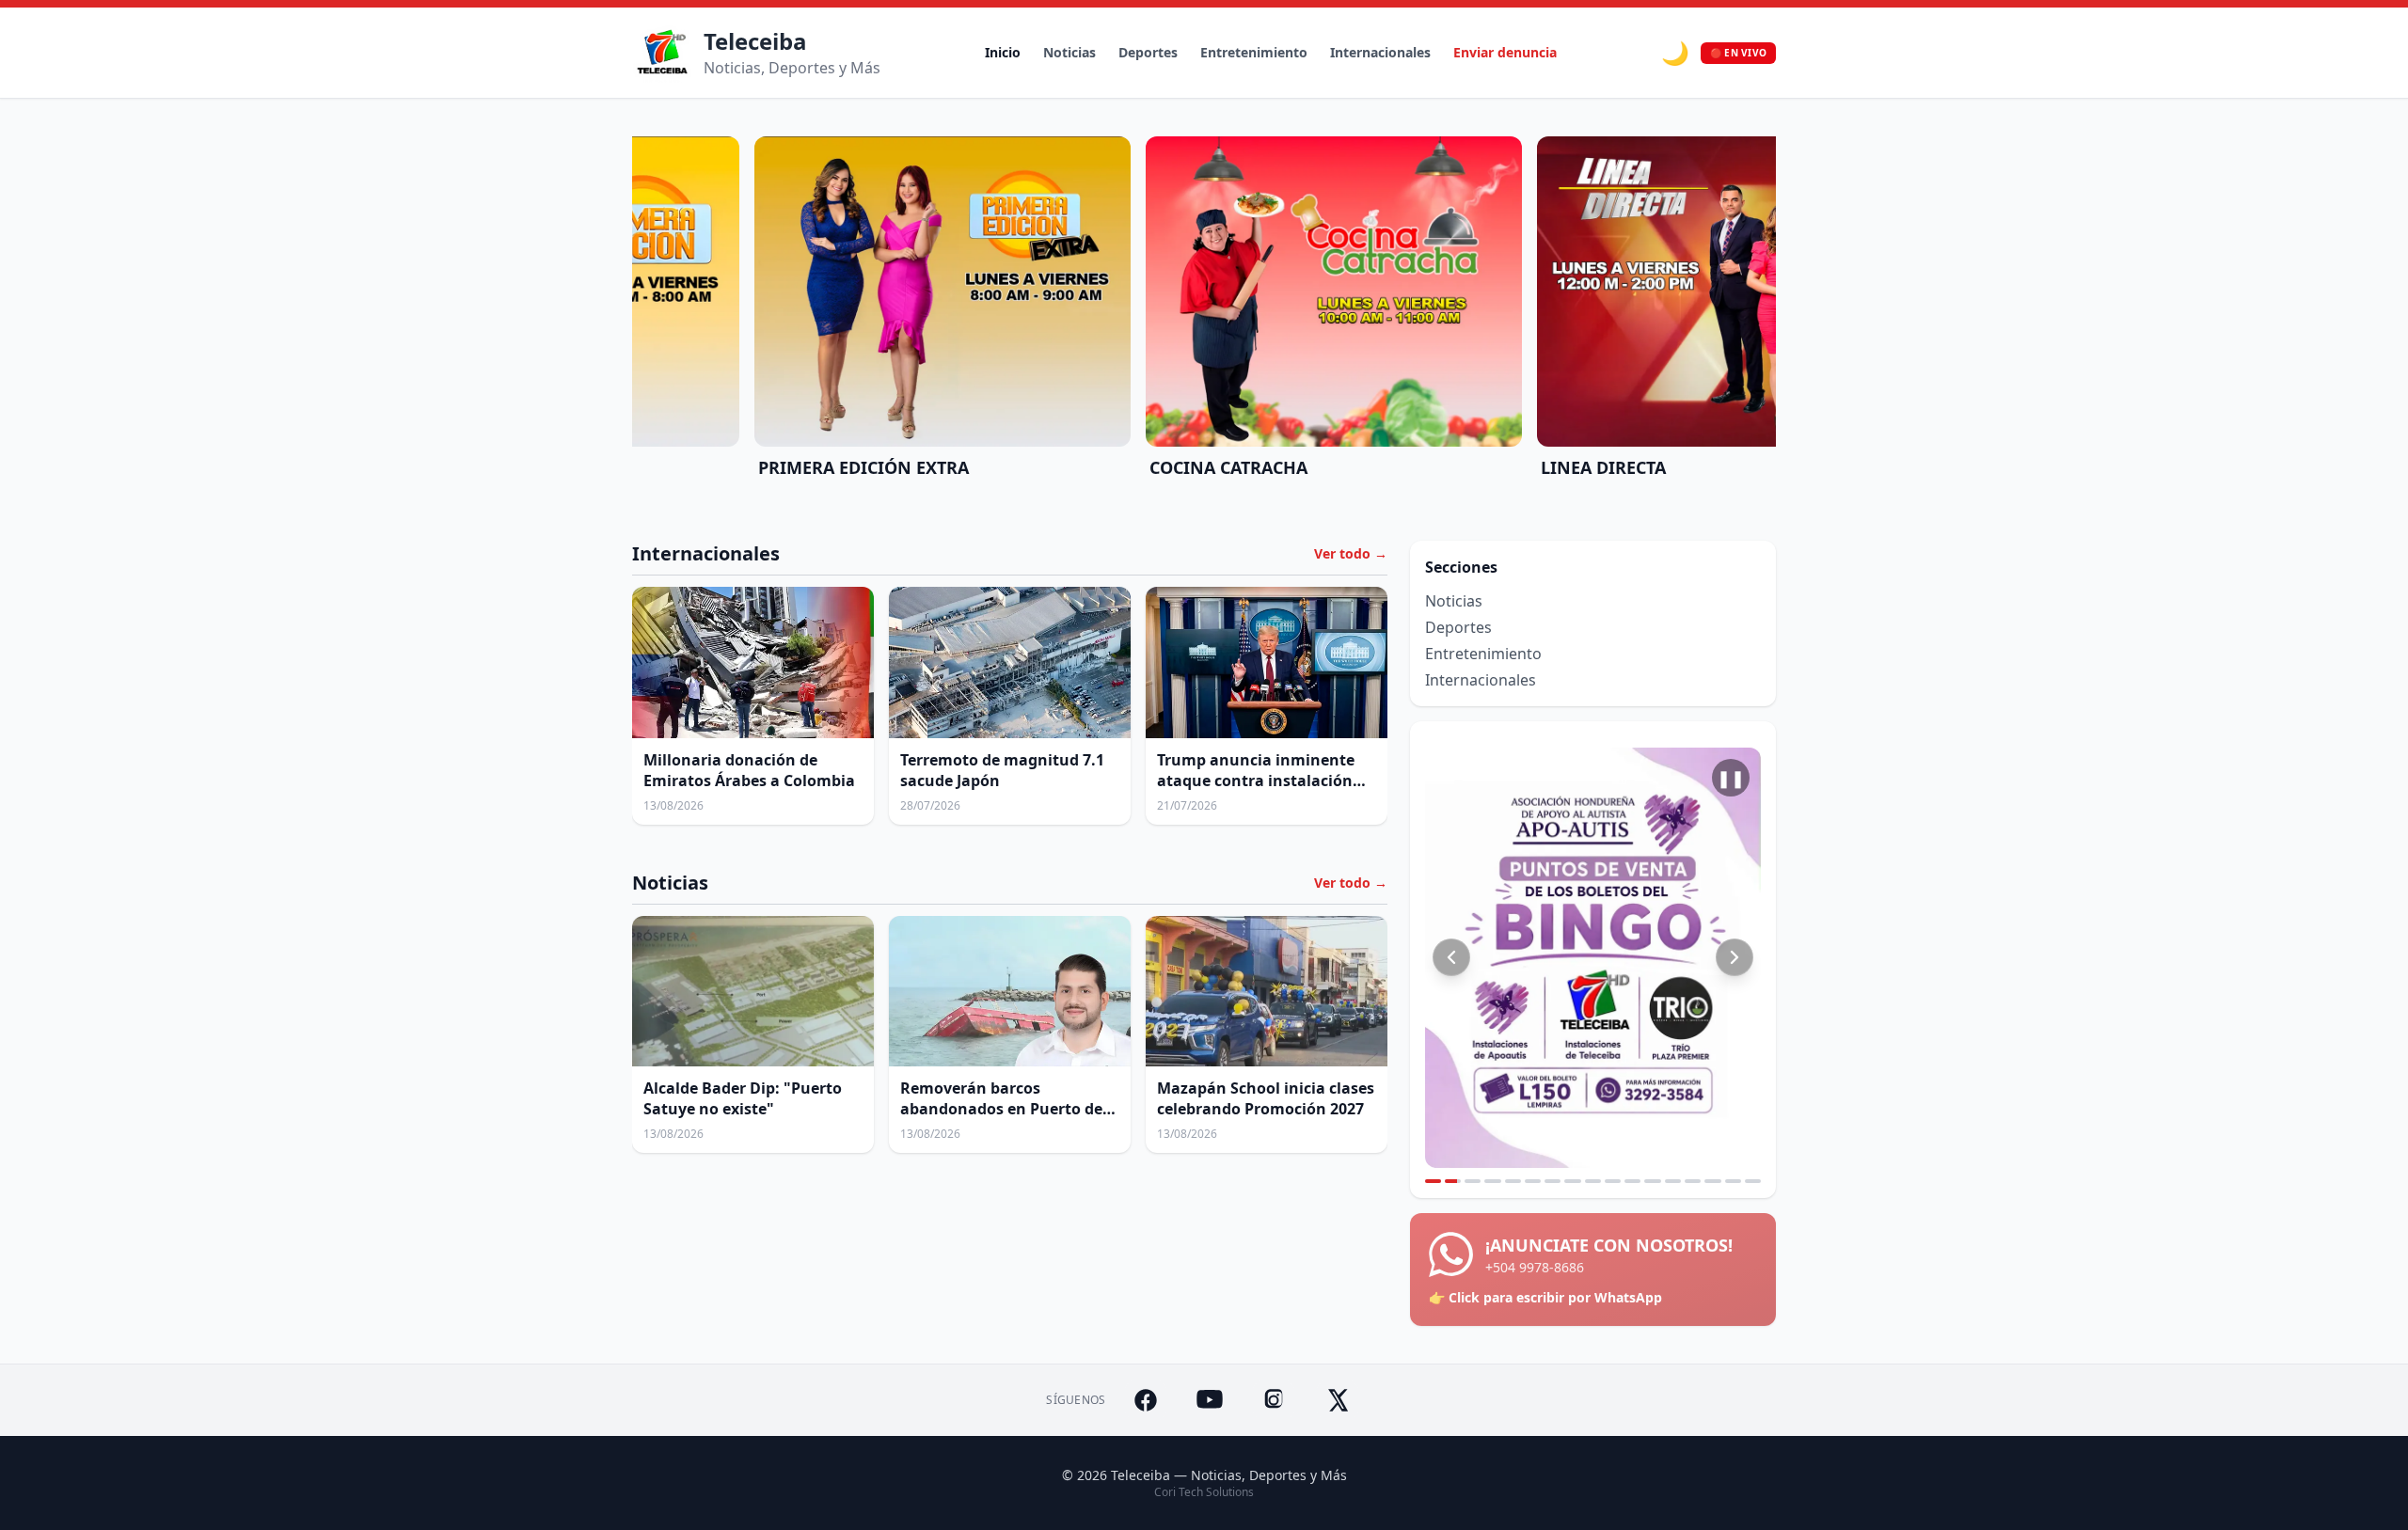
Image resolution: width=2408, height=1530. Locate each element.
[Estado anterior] (1451, 957)
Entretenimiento (1254, 52)
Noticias (1069, 52)
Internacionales (1380, 52)
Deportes (1148, 52)
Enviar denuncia (1505, 52)
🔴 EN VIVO (1738, 53)
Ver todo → (1351, 553)
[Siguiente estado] (1735, 957)
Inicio (1003, 52)
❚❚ (1731, 778)
